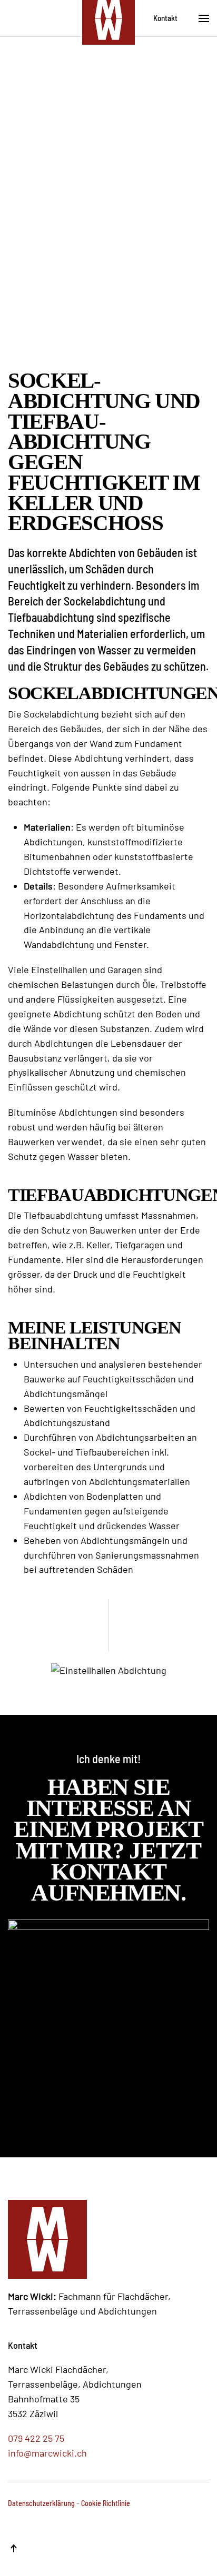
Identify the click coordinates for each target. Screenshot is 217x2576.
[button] (204, 18)
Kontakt (165, 18)
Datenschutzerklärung (41, 2503)
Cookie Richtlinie (106, 2503)
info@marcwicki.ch (47, 2453)
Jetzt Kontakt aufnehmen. (116, 1872)
